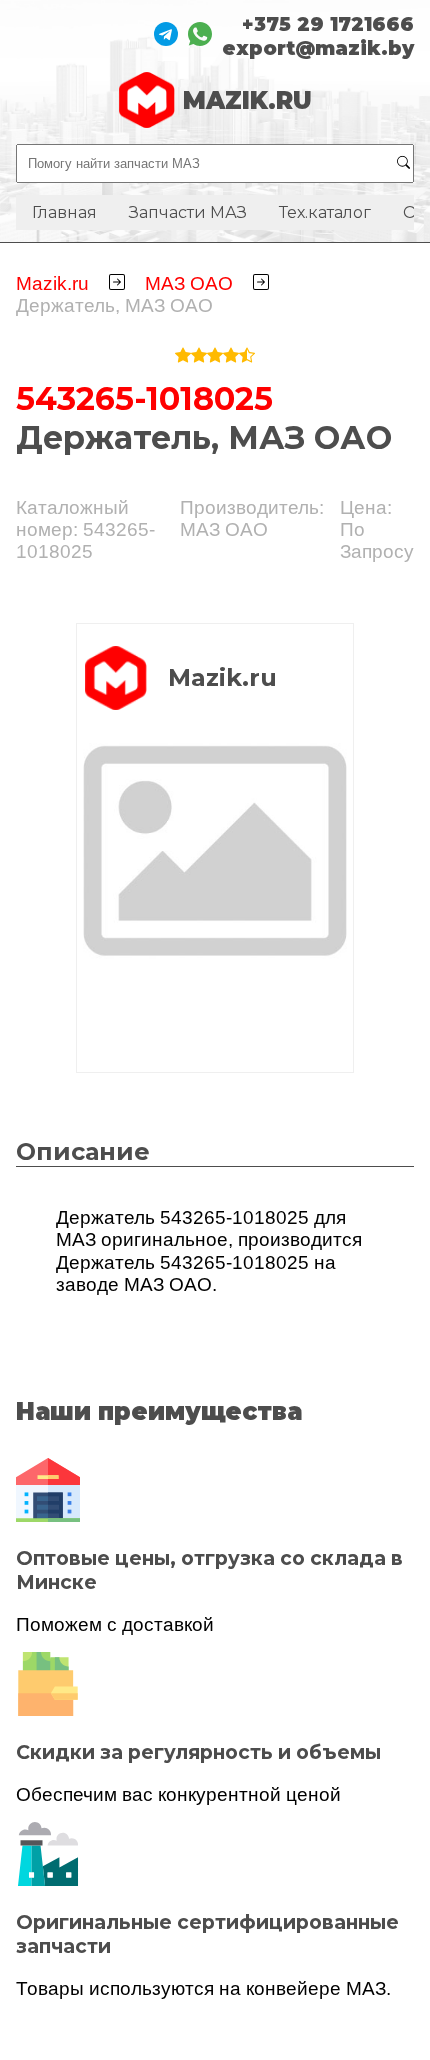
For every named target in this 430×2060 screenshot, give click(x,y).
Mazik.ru (52, 283)
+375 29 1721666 (328, 24)
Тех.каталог (325, 212)
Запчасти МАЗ (188, 212)
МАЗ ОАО (189, 283)
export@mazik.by (318, 48)
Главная (64, 212)
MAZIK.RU (247, 100)
